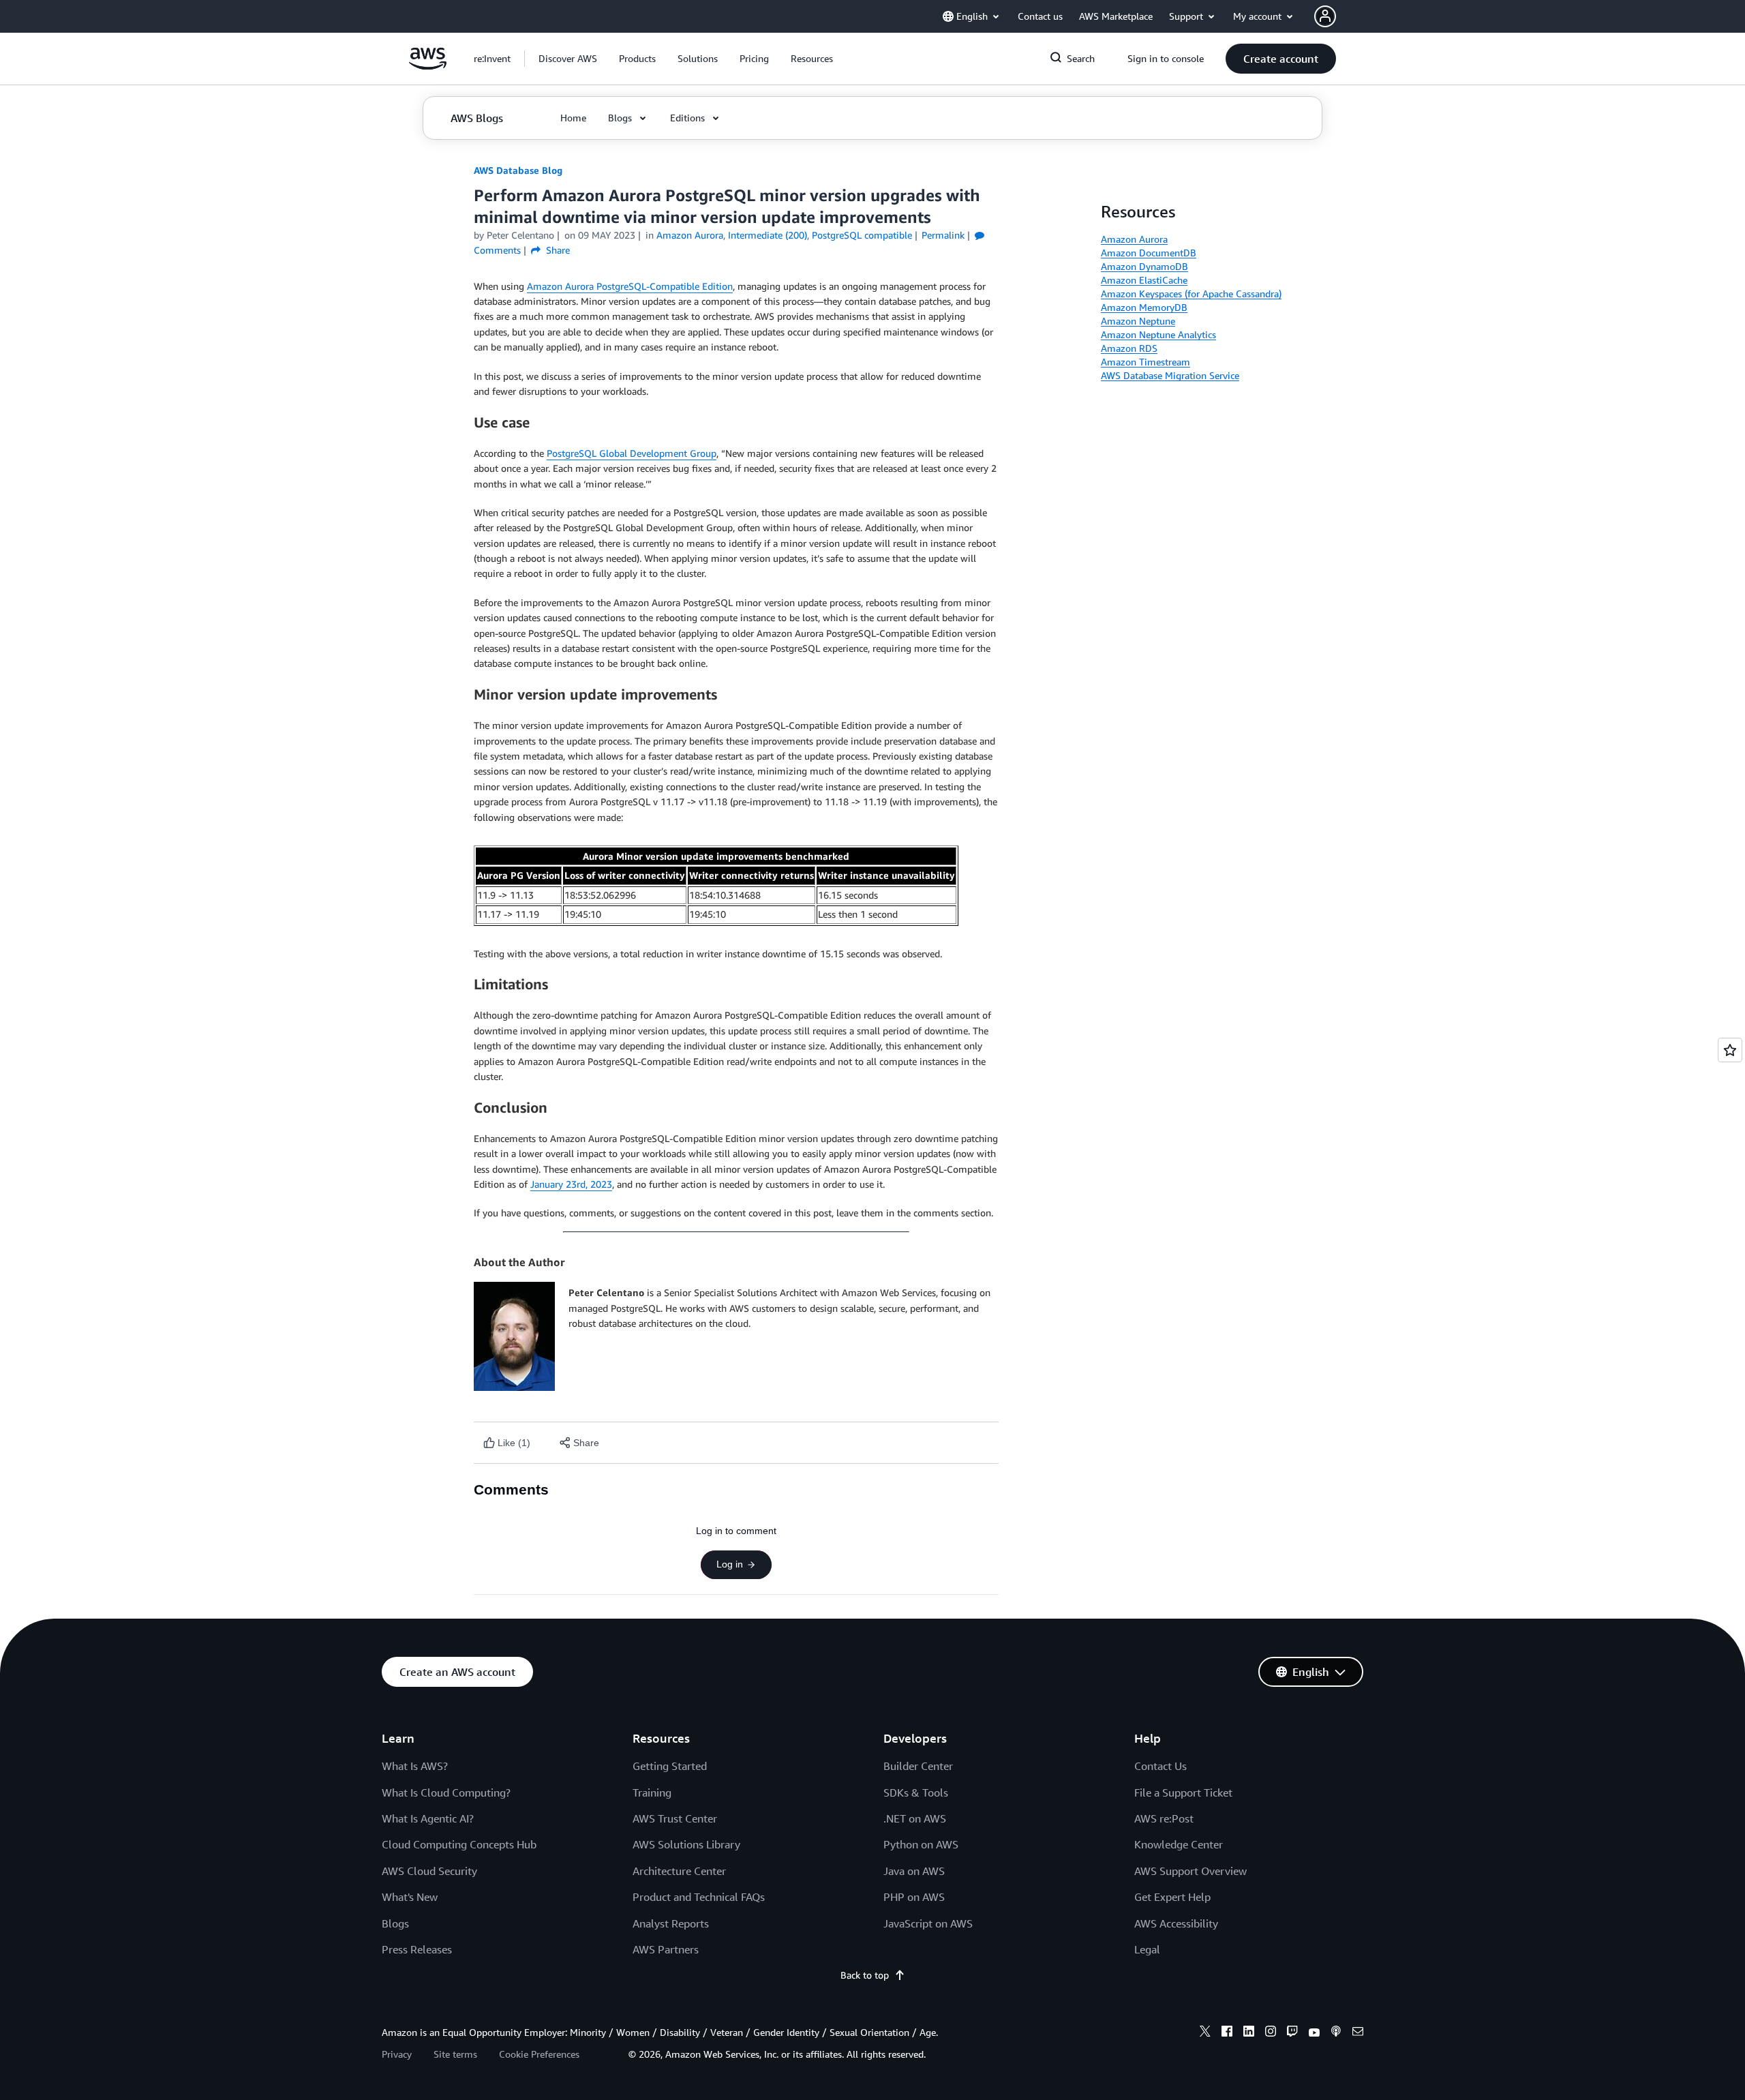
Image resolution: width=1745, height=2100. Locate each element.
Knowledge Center (1179, 1844)
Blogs (395, 1923)
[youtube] (1314, 2033)
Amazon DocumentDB (1149, 253)
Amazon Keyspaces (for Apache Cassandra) (1191, 294)
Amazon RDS (1129, 348)
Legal (1147, 1949)
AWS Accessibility (1176, 1923)
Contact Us (1160, 1766)
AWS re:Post (1164, 1818)
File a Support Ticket (1183, 1792)
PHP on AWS (914, 1897)
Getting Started (670, 1766)
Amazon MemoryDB (1144, 307)
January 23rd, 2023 (571, 1184)
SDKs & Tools (916, 1792)
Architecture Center (679, 1871)
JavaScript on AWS (928, 1923)
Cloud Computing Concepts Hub (459, 1844)
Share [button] (557, 250)
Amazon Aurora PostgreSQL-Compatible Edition (630, 286)
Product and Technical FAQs (699, 1897)
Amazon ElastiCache (1144, 280)
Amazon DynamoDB (1144, 266)
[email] (1358, 2033)
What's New (410, 1897)
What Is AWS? (415, 1766)
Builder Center (918, 1766)
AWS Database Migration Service (1170, 375)
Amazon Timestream (1145, 362)
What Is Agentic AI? (428, 1818)
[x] (1205, 2033)
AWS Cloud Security (429, 1871)
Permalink (943, 235)
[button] (568, 59)
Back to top (865, 1975)
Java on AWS (914, 1871)
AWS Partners (666, 1949)
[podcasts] (1336, 2033)
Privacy (397, 2054)
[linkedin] (1249, 2033)
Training (652, 1792)
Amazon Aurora (1134, 239)
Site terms (455, 2054)
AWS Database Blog (518, 170)
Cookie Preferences (539, 2054)
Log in (730, 1564)
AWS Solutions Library (686, 1844)
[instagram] (1271, 2033)
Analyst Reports (671, 1923)
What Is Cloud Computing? (446, 1792)
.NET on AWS (915, 1818)
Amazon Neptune (1138, 321)
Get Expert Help (1172, 1897)
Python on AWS (921, 1844)
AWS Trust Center (675, 1818)
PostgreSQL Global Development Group (632, 453)
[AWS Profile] (1325, 16)
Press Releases (417, 1949)
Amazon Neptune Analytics (1158, 334)
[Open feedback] (1730, 1050)
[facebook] (1227, 2033)
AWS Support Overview (1190, 1871)
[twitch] (1292, 2033)
